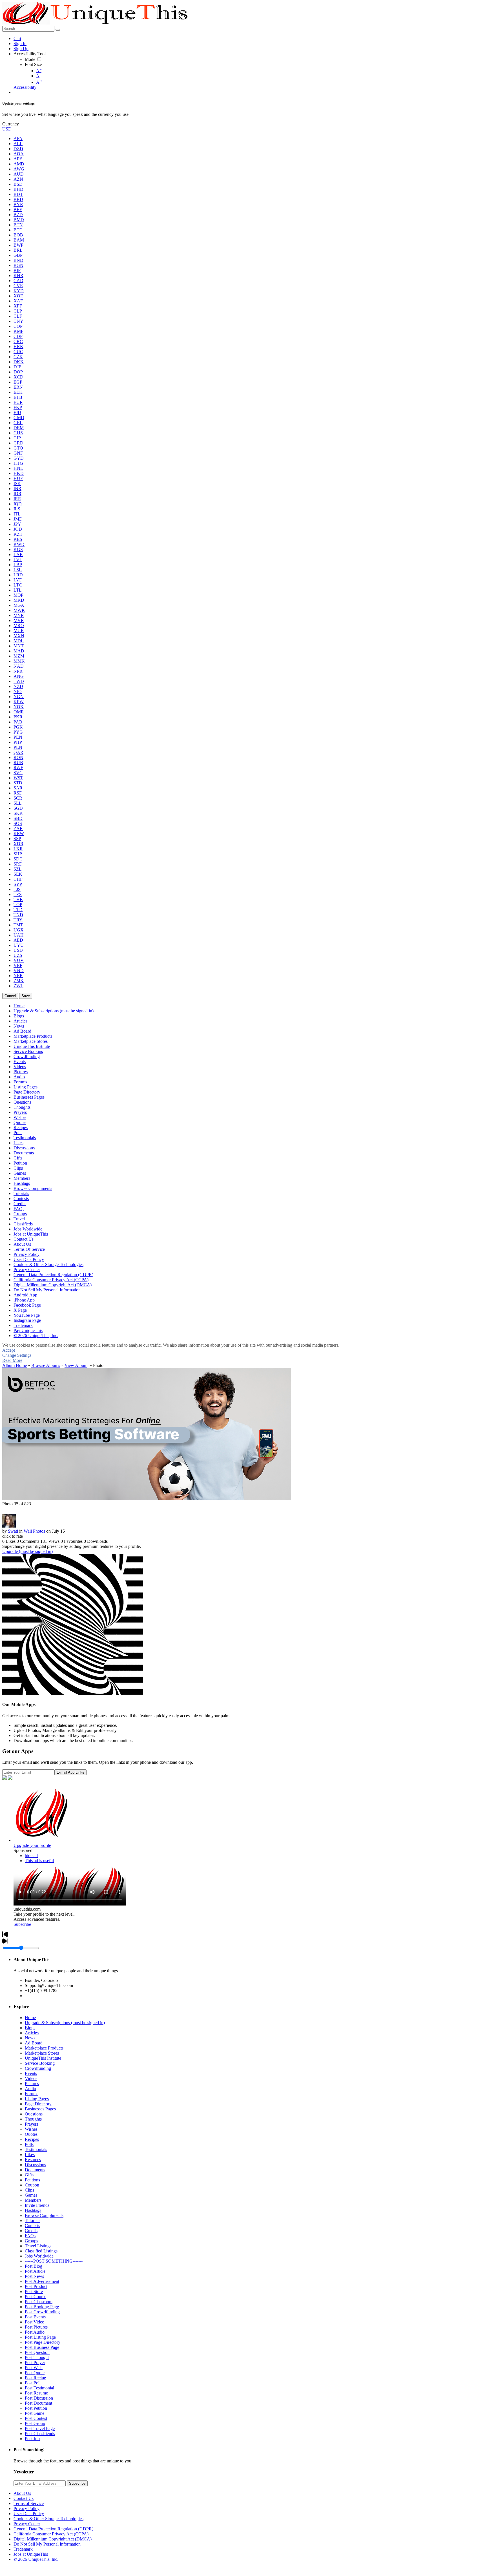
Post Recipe (35, 2378)
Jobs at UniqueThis (31, 2554)
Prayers (31, 2124)
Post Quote (35, 2373)
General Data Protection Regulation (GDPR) (53, 2529)
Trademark (23, 2549)
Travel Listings (38, 2246)
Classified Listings (41, 2251)
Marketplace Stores (42, 2053)
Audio (30, 2089)
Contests (32, 2226)
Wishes (31, 2129)
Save (26, 996)
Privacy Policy (26, 2508)
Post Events (35, 2317)
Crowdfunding (38, 2068)
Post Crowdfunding (42, 2312)
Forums (32, 2094)
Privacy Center (27, 2524)
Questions (34, 2114)
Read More (12, 1360)
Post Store (34, 2291)
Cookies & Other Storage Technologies (48, 2519)
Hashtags (33, 2210)
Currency (11, 124)
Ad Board (34, 2043)
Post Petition (36, 2408)
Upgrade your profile (32, 1845)
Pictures (32, 2083)
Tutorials (33, 2220)
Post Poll (33, 2383)
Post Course (36, 2297)
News (30, 2038)
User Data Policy (29, 2514)
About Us (22, 2493)
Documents (35, 2170)
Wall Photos (34, 1531)
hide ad (31, 1855)
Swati (13, 1531)
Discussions (35, 2165)
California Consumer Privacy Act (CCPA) (51, 2534)
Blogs (30, 2028)
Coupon (32, 2185)
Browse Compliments (44, 2215)
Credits (31, 2231)
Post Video (35, 2322)
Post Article (35, 2271)
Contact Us (24, 2498)
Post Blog (34, 2266)
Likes (30, 2155)
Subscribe (22, 1924)
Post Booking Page (42, 2307)
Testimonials (36, 2149)
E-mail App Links (70, 1772)
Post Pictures (36, 2327)
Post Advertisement (42, 2281)
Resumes (33, 2160)
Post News (34, 2276)
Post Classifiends (40, 2434)
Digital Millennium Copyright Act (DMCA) (53, 2539)
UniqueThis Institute (43, 2058)
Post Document (38, 2403)
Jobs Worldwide (39, 2256)
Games (31, 2195)
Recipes (32, 2139)
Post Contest (36, 2418)
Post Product (36, 2286)
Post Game (35, 2413)
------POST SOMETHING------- (54, 2261)
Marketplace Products (44, 2048)
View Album (76, 1365)
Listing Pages (37, 2099)
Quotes (31, 2134)
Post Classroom (39, 2302)
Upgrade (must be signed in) (27, 1551)
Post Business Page (42, 2347)
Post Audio (35, 2332)
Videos (31, 2078)
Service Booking (40, 2063)
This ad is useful (39, 1861)
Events (31, 2073)
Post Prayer (35, 2363)
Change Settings (17, 1355)
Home (30, 2018)
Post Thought (37, 2357)
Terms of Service (29, 2503)
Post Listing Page (40, 2337)
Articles (32, 2033)
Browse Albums (46, 1365)
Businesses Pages (40, 2109)
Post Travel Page (40, 2428)
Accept (9, 1350)
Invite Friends (37, 2205)
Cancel (10, 996)
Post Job (32, 2439)
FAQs (30, 2236)
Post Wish (34, 2368)
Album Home (15, 1365)
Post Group (35, 2423)
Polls (29, 2144)
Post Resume (36, 2393)
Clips (29, 2190)
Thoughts (33, 2119)
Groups (31, 2241)
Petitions (32, 2180)
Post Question (37, 2352)
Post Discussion (39, 2398)
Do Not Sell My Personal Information (47, 2544)
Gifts (29, 2175)
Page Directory (38, 2104)
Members (33, 2200)
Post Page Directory (43, 2342)
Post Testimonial (39, 2388)
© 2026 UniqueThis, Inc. (36, 2559)
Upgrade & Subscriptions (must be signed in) (65, 2023)
